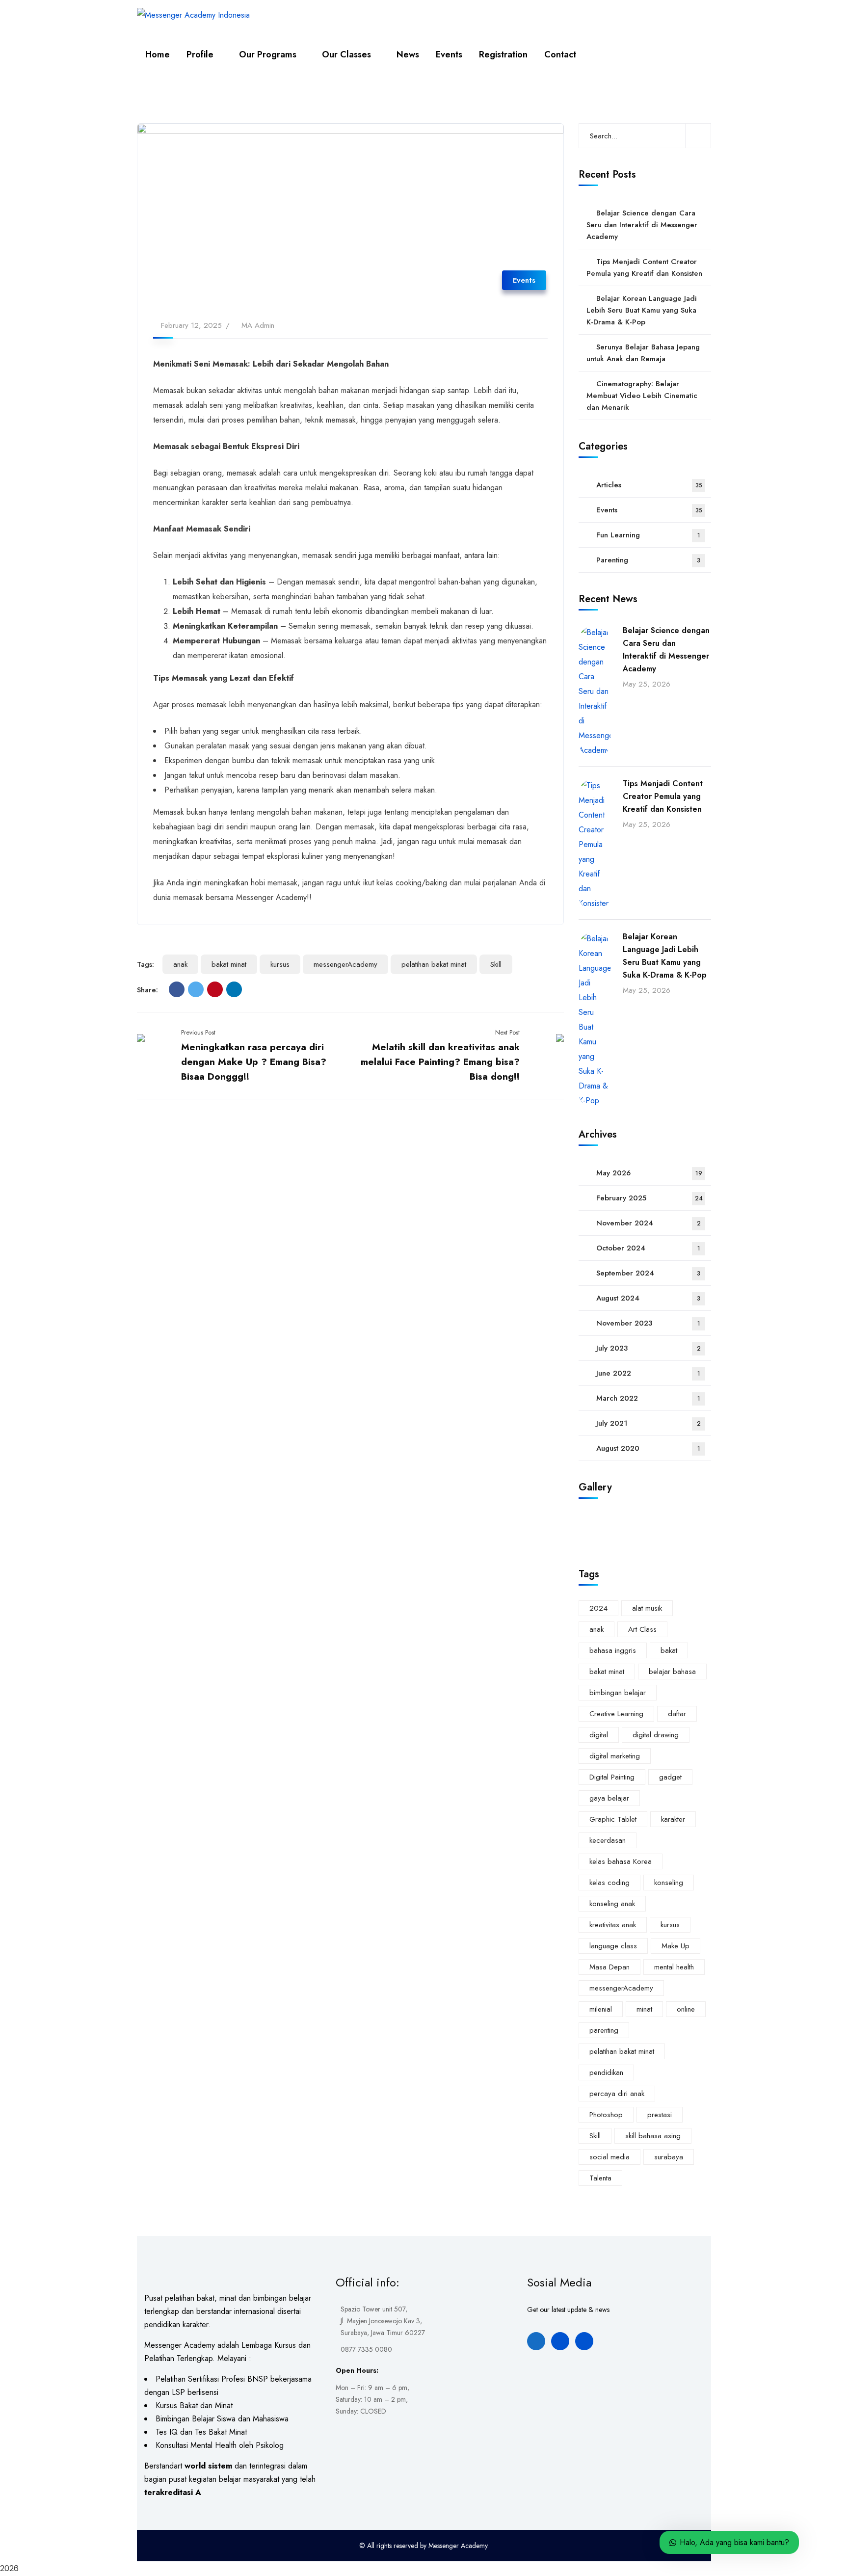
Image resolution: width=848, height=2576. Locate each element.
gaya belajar (609, 1798)
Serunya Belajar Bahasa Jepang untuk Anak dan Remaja (643, 353)
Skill (496, 964)
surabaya (669, 2157)
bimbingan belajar (618, 1693)
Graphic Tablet (613, 1819)
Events (524, 280)
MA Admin (258, 325)
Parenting (648, 560)
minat (644, 2009)
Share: (147, 990)
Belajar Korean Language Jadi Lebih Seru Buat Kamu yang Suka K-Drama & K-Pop (642, 310)
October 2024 (648, 1248)
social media (609, 2157)
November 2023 (648, 1323)
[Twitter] (196, 989)
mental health (674, 1967)
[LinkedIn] (234, 989)
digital (599, 1735)
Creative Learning (616, 1714)
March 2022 (648, 1398)
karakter (673, 1819)
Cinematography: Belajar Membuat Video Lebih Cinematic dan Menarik (642, 396)
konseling (669, 1883)
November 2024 (649, 1223)
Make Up (676, 1946)
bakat (669, 1650)
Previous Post (198, 1032)
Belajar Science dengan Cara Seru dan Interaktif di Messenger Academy (642, 225)
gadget (670, 1777)
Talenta (600, 2178)
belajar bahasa (672, 1672)
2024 (598, 1608)
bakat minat (229, 964)
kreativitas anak (613, 1925)
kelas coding (609, 1883)
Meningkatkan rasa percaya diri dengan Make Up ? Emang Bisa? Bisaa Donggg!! (254, 1062)
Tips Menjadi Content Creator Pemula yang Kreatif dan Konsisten (644, 267)
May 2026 (649, 1173)
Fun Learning (648, 535)
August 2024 (648, 1298)
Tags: (146, 964)
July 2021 (649, 1423)
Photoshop (606, 2115)
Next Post (507, 1032)
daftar (677, 1714)
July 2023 (649, 1348)
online (686, 2009)
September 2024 (648, 1273)
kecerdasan (608, 1840)
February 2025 (649, 1198)
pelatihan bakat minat (434, 964)
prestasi (660, 2115)
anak (180, 964)
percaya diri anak (617, 2094)
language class (613, 1946)
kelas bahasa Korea (621, 1861)
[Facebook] (177, 989)
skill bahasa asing (653, 2136)
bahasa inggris (613, 1650)
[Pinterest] (215, 989)
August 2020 (648, 1448)
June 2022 (648, 1373)
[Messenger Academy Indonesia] (193, 15)
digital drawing (656, 1735)
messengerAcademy (345, 964)
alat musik (647, 1608)
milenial (601, 2009)
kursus (280, 964)
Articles (649, 485)
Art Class (642, 1629)
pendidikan (606, 2072)
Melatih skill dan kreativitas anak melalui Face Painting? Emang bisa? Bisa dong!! (440, 1062)
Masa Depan (609, 1967)
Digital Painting (612, 1777)
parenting (604, 2030)
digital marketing (615, 1756)
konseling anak (612, 1904)
